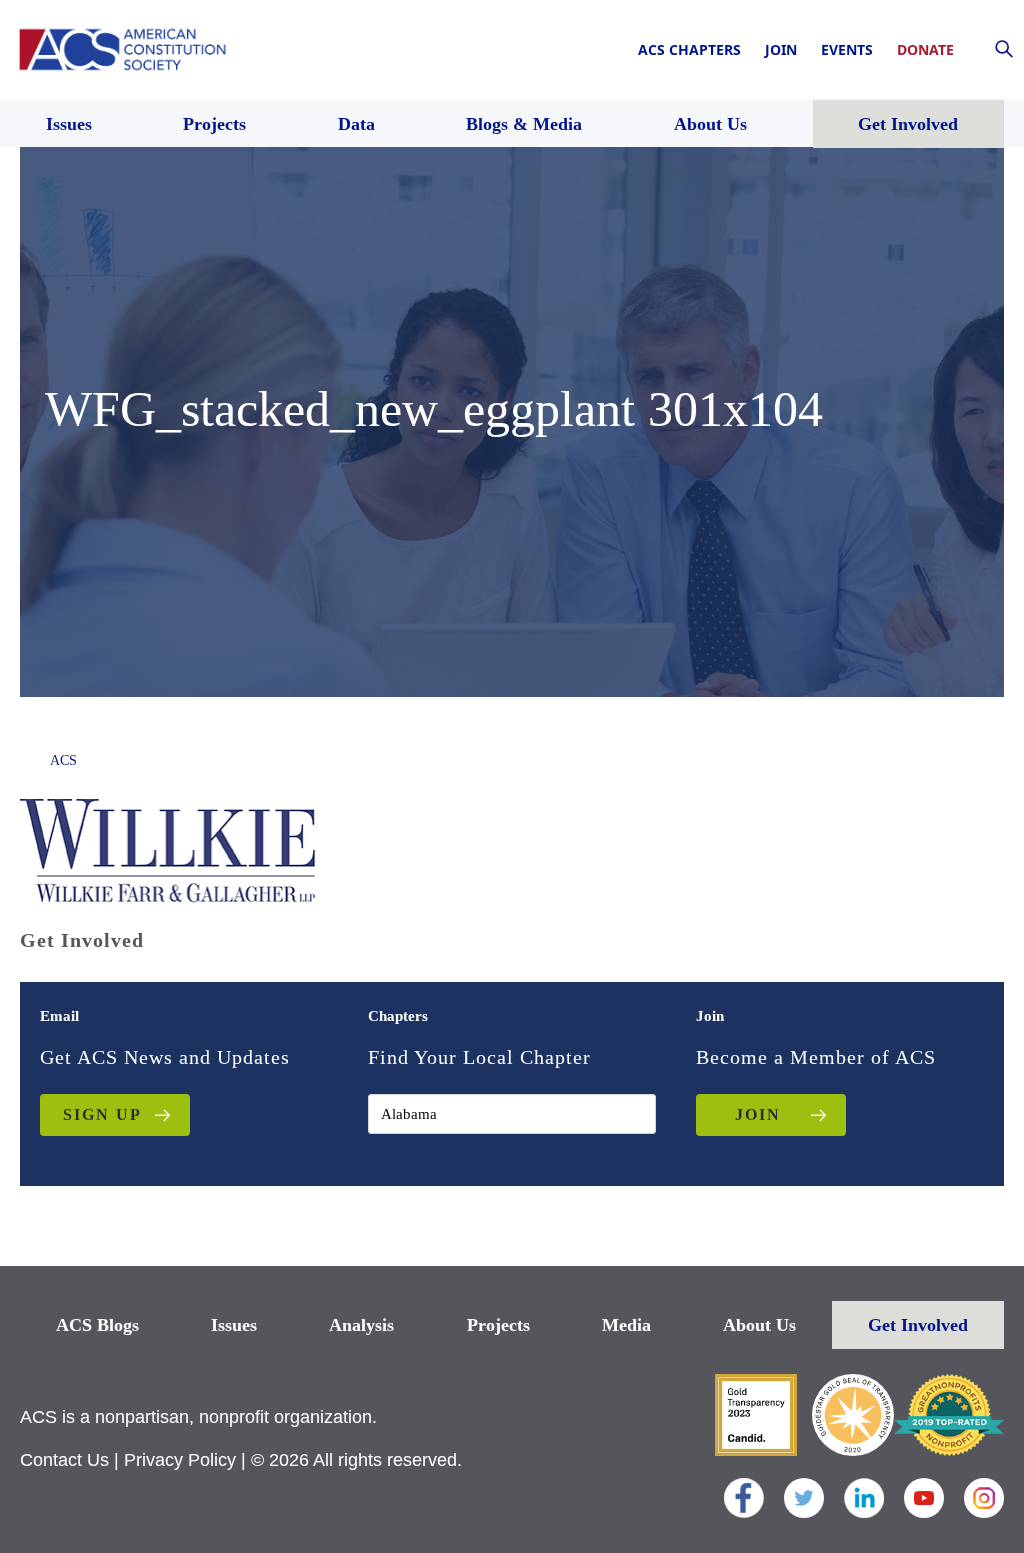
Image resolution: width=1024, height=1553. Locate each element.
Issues (234, 1325)
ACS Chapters (689, 49)
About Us (759, 1325)
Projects (498, 1325)
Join (781, 49)
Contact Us (64, 1460)
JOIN (758, 1114)
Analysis (361, 1325)
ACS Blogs (97, 1325)
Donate (925, 49)
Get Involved (918, 1325)
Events (847, 49)
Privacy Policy (180, 1460)
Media (626, 1325)
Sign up (102, 1114)
